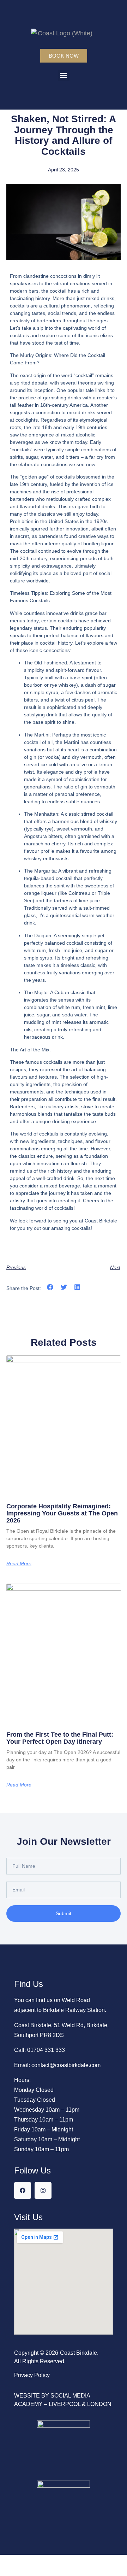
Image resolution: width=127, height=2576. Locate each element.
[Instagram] (43, 2190)
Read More (19, 1563)
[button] (64, 75)
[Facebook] (23, 2190)
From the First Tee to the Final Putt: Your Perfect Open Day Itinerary (60, 1738)
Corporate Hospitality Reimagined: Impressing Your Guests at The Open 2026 (62, 1513)
